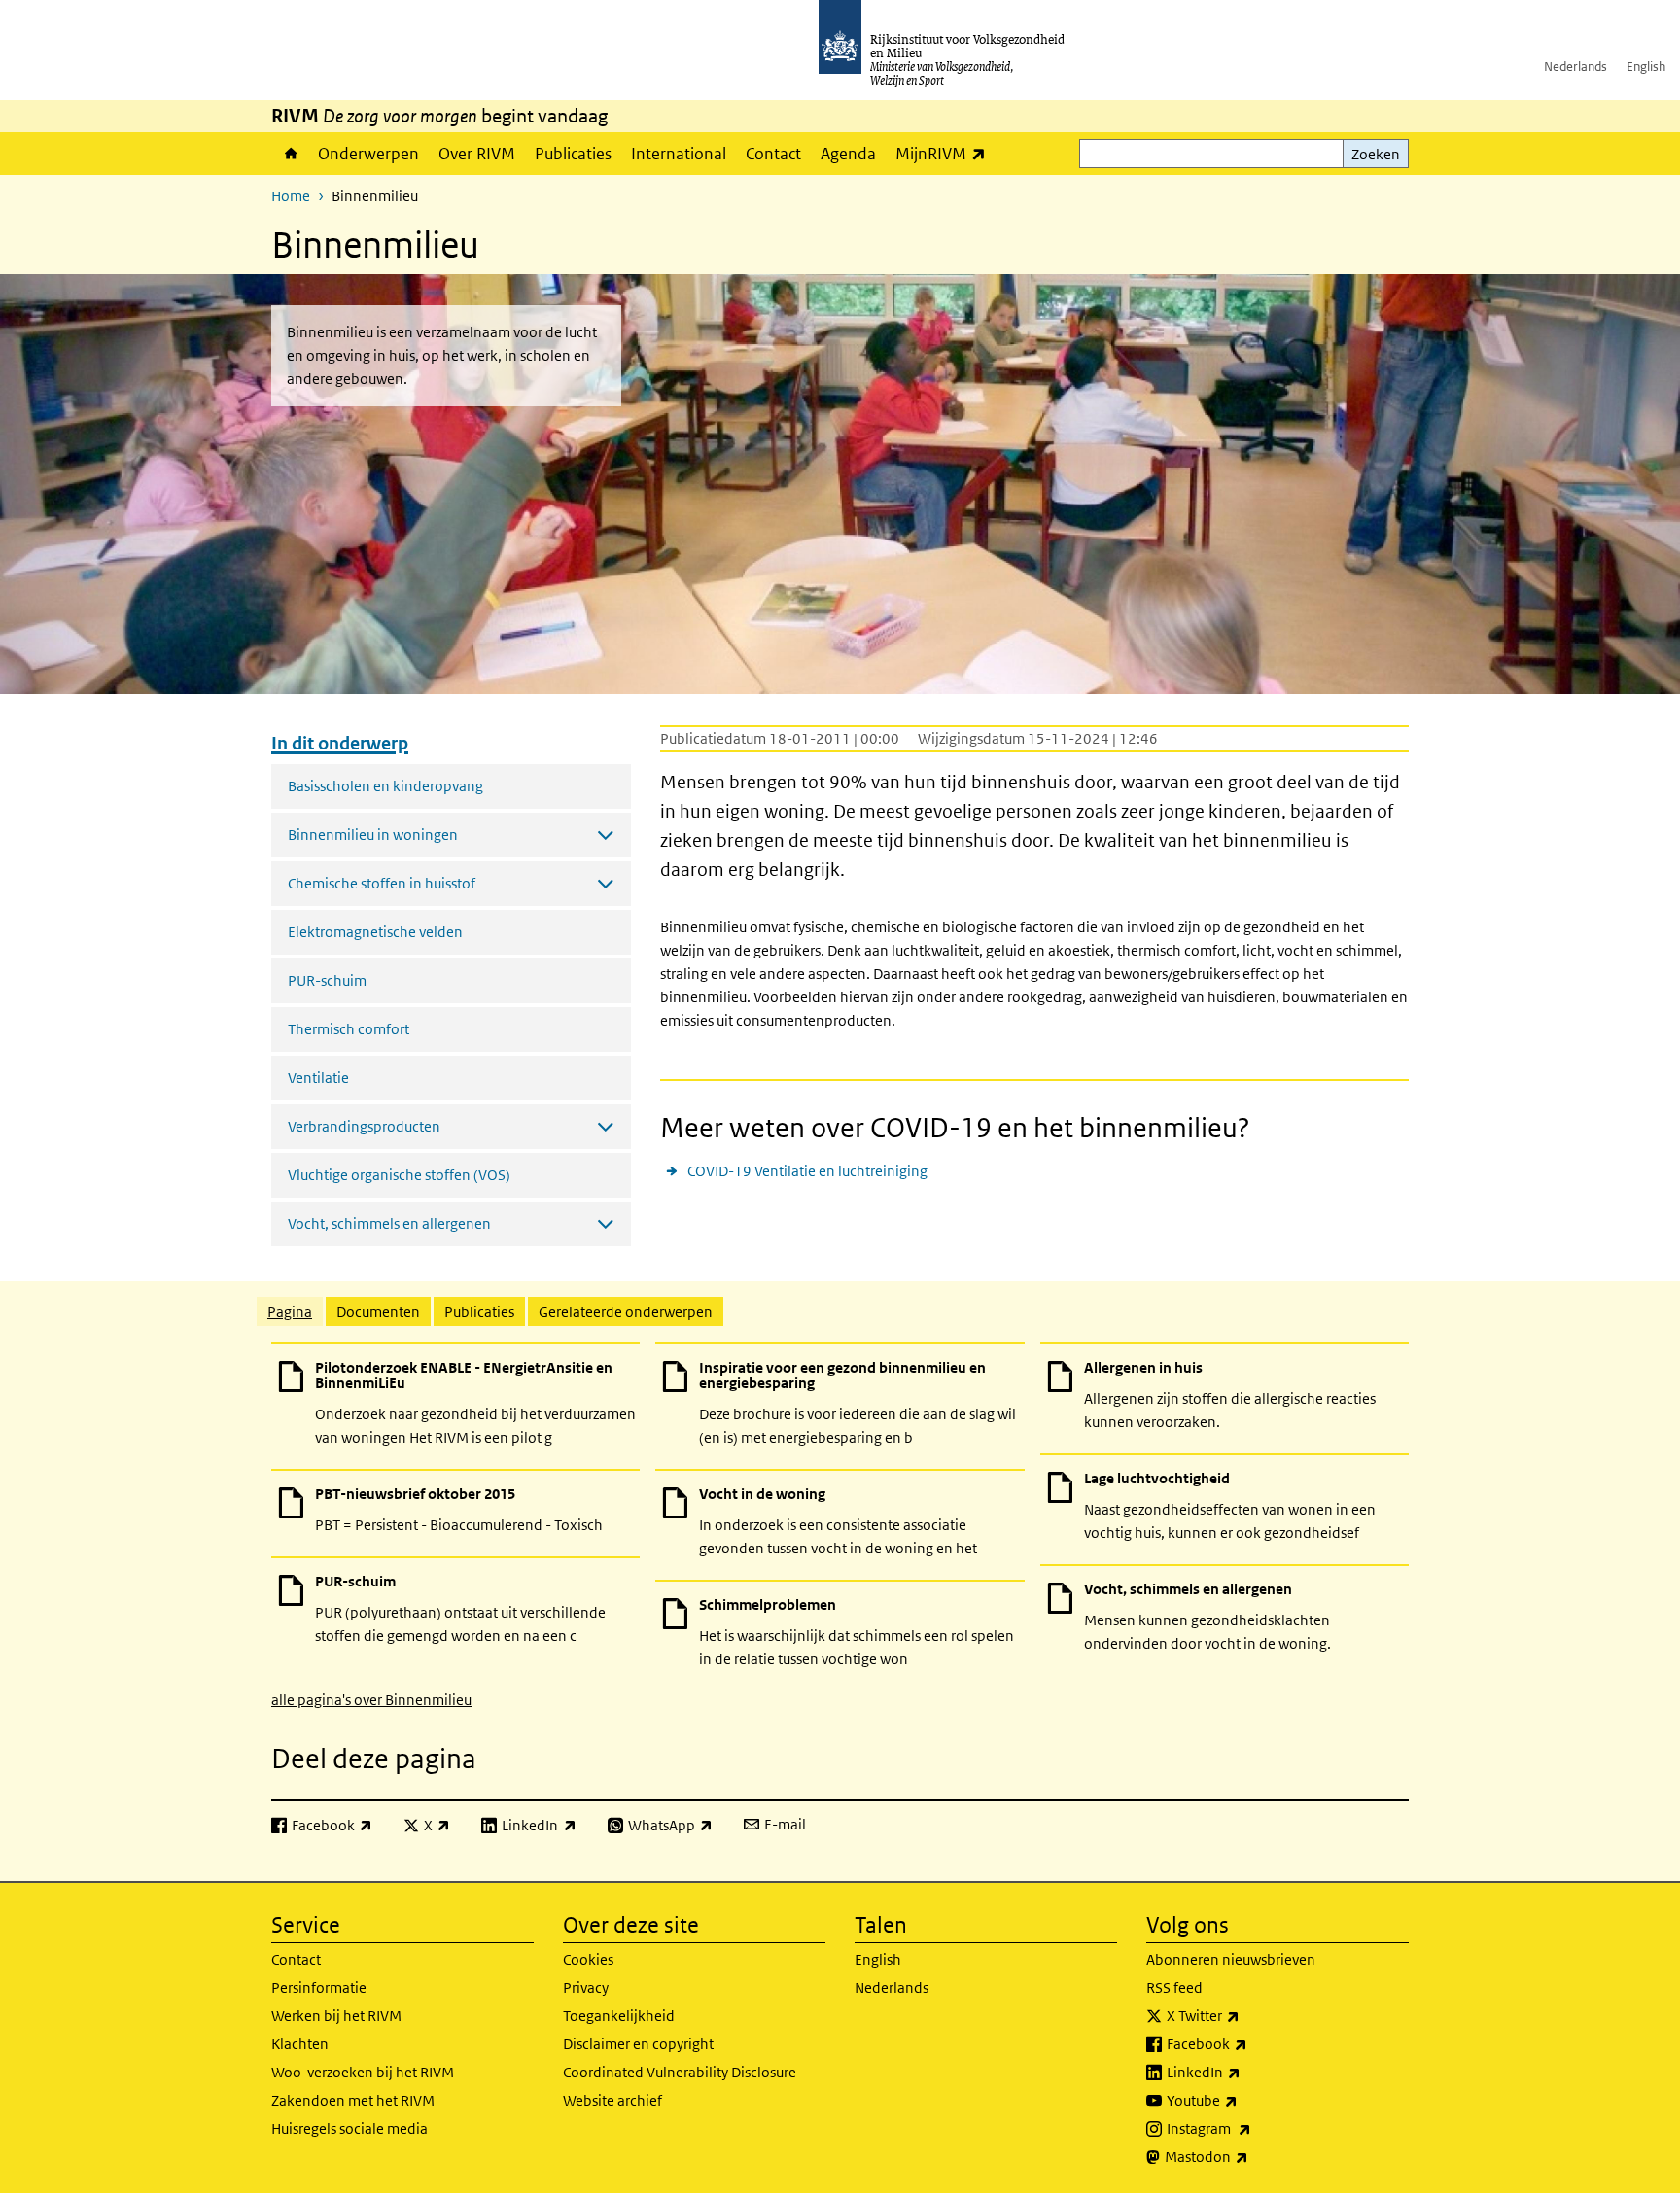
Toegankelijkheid (619, 2016)
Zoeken (1376, 154)
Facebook (1250, 2043)
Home (290, 154)
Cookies (588, 1959)
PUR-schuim (327, 980)
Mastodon (1249, 2156)
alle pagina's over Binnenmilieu (371, 1700)
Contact (773, 154)
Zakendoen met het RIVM (353, 2100)
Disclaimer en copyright (638, 2044)
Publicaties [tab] (479, 1312)
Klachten (300, 2044)
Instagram (1252, 2128)
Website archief (612, 2100)
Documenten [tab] (378, 1312)
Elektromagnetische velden (375, 932)
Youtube (1245, 2100)
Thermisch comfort (349, 1029)
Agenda (848, 154)
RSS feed (1174, 1987)
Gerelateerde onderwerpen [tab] (626, 1312)
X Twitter (1246, 2015)
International (679, 154)
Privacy (586, 1987)
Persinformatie (319, 1987)
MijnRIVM (945, 153)
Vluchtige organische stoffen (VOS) (399, 1175)
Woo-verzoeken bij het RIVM (363, 2072)
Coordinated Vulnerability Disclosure (680, 2072)
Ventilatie (318, 1078)
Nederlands (1575, 67)
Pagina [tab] (290, 1312)
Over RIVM (477, 154)
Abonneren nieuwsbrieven (1231, 1959)
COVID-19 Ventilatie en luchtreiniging (807, 1171)
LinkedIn (1246, 2072)
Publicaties (573, 154)
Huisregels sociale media (350, 2128)
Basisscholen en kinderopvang (385, 786)
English (1646, 67)
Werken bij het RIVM (336, 2016)
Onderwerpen (368, 154)
